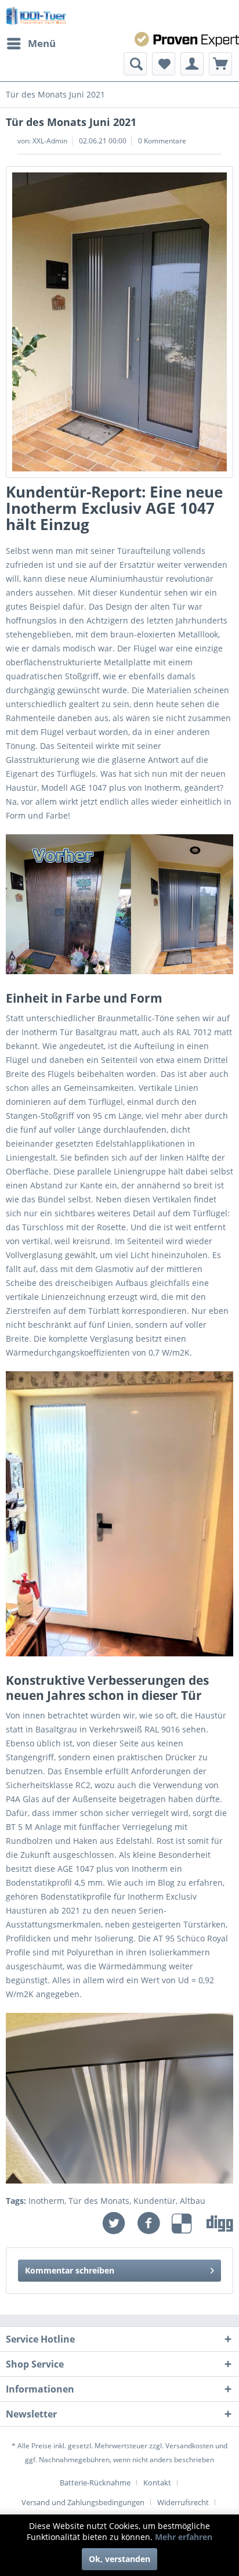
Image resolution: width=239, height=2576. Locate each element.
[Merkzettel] (164, 64)
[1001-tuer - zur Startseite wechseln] (36, 16)
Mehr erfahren (184, 2537)
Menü (42, 43)
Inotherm (46, 2201)
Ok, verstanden (119, 2559)
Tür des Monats (99, 2201)
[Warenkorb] (220, 64)
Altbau (193, 2201)
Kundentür (155, 2201)
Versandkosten (189, 2446)
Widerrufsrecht (183, 2502)
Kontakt (157, 2483)
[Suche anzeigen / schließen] (135, 64)
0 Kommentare (162, 141)
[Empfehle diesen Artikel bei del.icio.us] (189, 2223)
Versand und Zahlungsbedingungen (83, 2502)
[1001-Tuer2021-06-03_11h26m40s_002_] (119, 322)
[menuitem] (31, 44)
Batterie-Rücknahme (95, 2483)
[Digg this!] (220, 2223)
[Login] (192, 64)
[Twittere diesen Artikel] (119, 2223)
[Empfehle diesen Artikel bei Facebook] (154, 2223)
